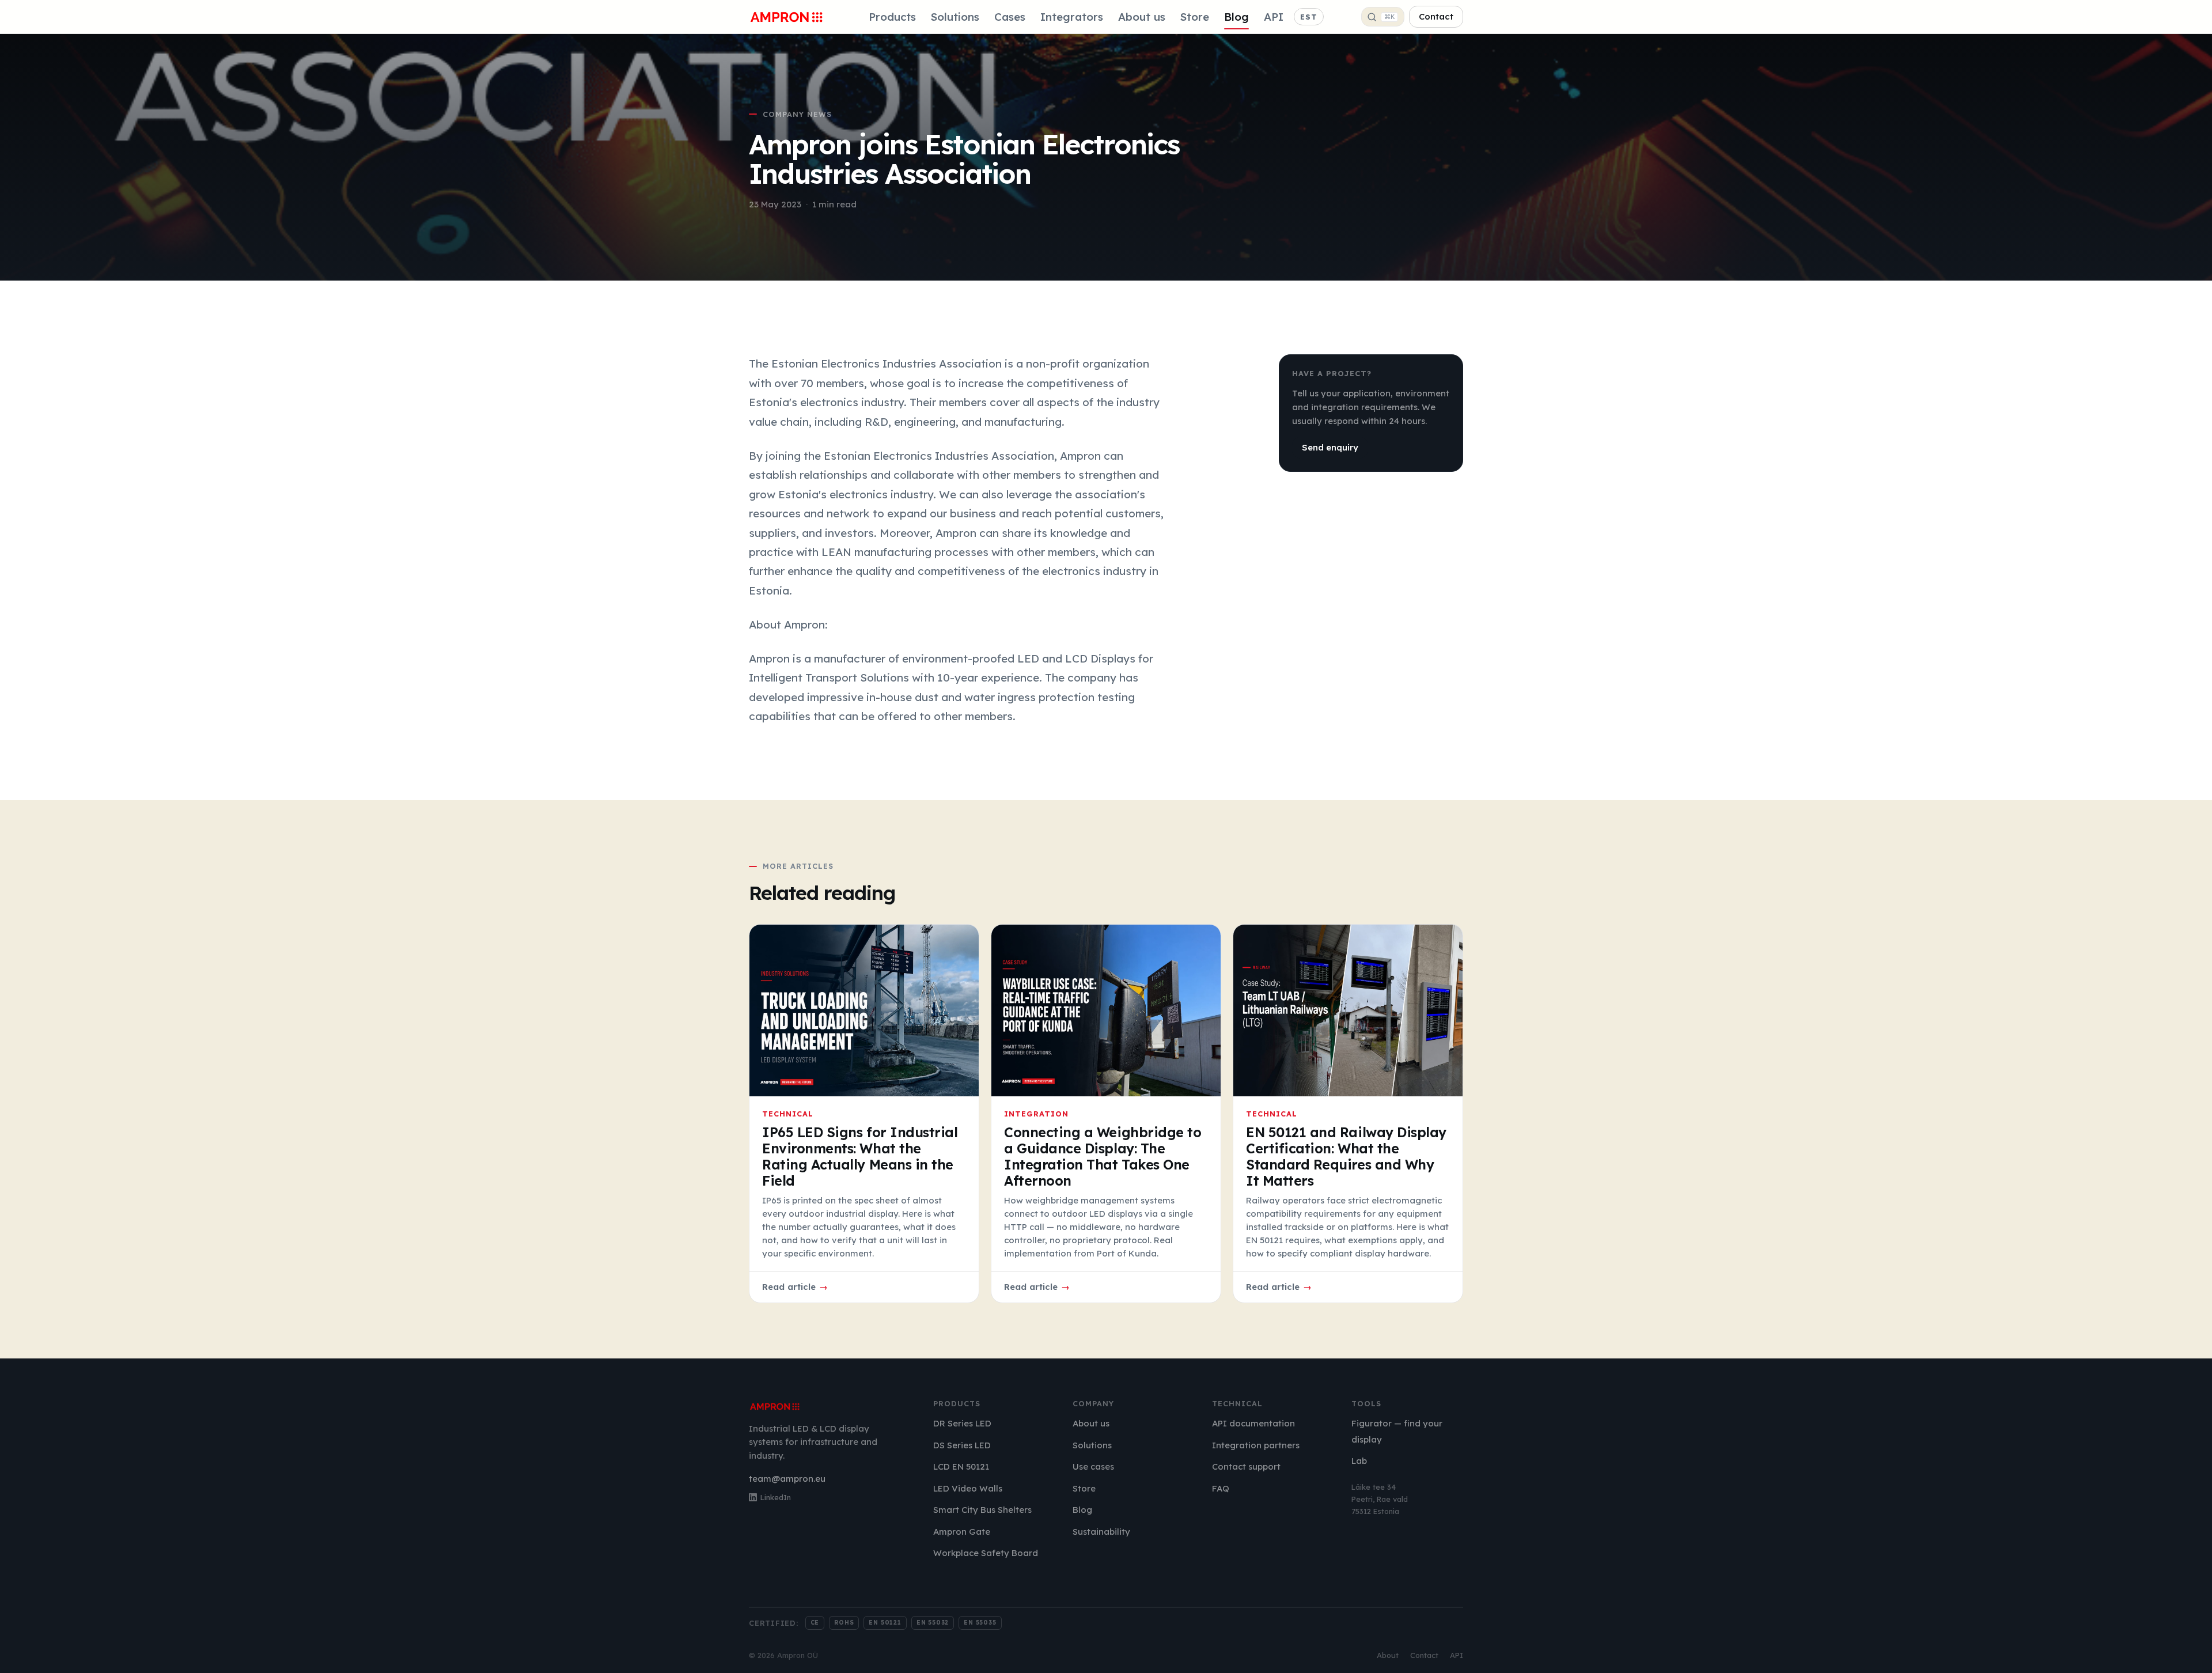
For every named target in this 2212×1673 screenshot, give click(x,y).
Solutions (955, 17)
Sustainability (1101, 1532)
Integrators (1072, 17)
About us (1142, 17)
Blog (1236, 17)
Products (892, 17)
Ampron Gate (962, 1532)
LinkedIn (776, 1497)
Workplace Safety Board (986, 1553)
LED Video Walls (968, 1488)
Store (1195, 17)
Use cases (1093, 1466)
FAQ (1221, 1488)
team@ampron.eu (787, 1479)
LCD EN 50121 (961, 1466)
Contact (1436, 16)
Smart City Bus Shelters (982, 1510)
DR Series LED (962, 1423)
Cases (1010, 17)
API (1274, 17)
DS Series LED (962, 1445)
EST (1309, 17)
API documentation (1253, 1423)
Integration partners (1256, 1445)
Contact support (1246, 1466)
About (1388, 1655)
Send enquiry (1330, 447)
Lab (1359, 1461)
